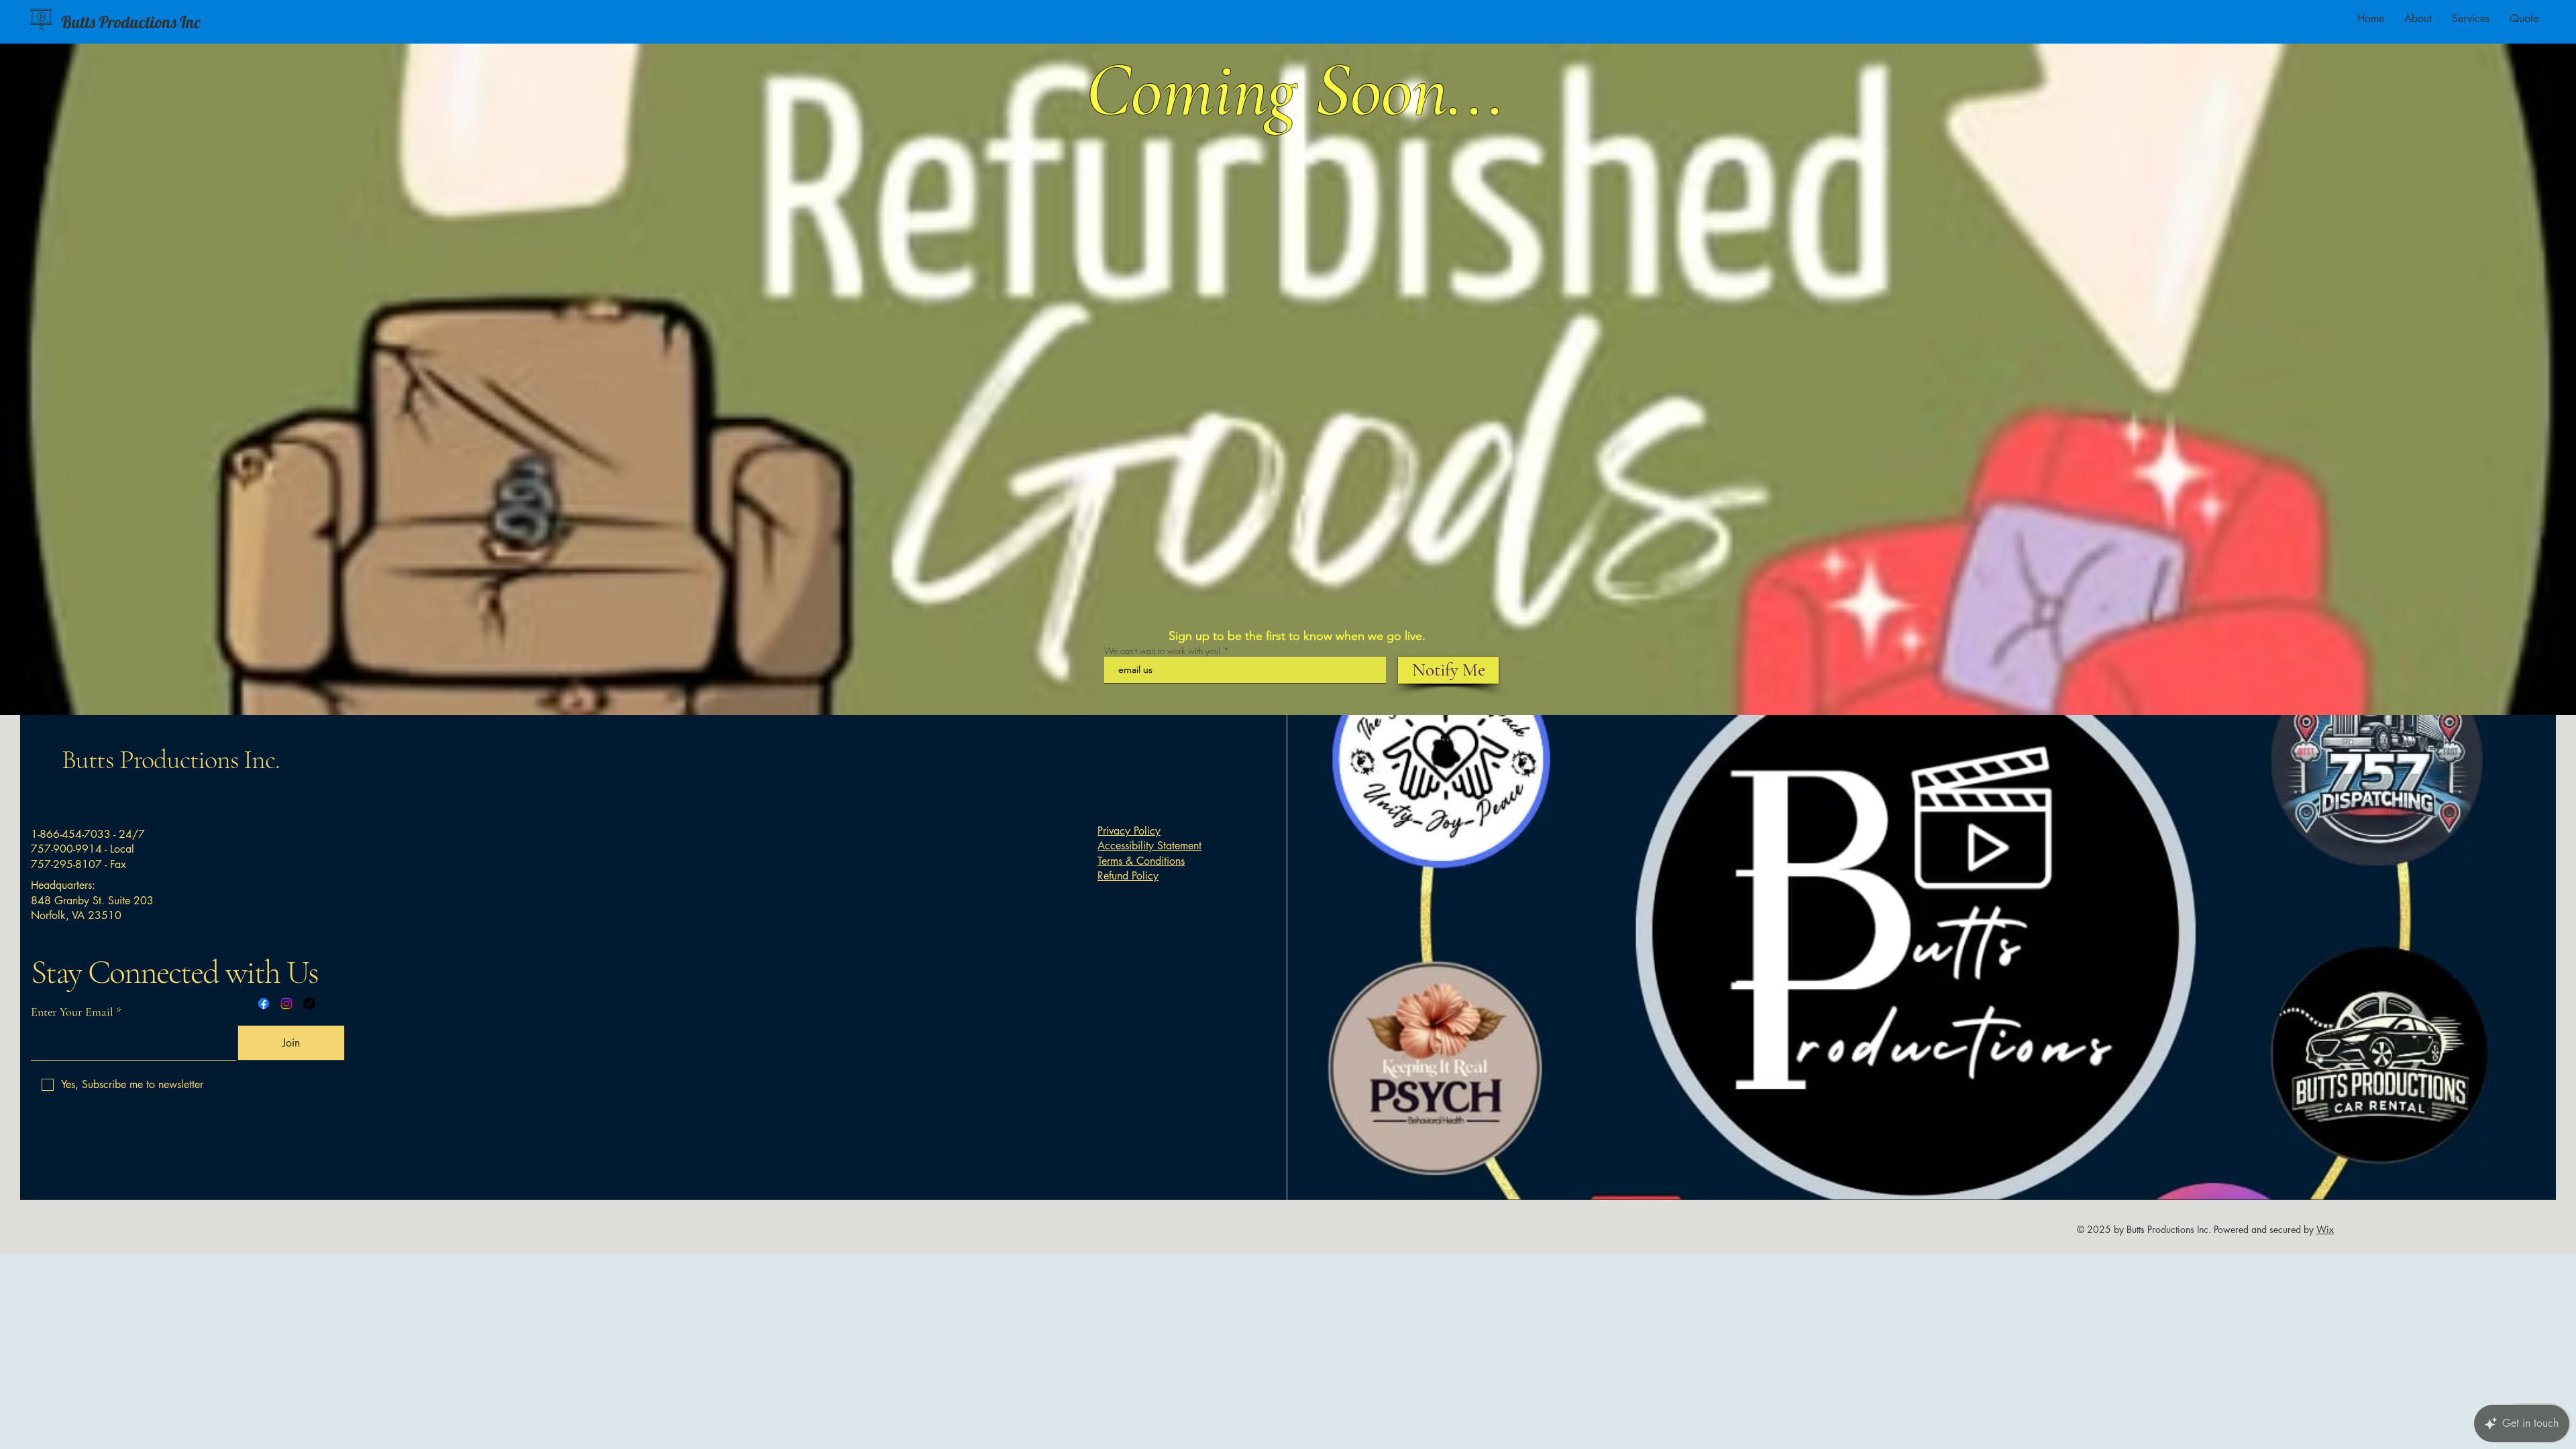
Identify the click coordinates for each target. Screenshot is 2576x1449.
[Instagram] (286, 1004)
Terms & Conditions (1141, 861)
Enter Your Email (72, 1012)
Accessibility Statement (1149, 846)
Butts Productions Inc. (171, 759)
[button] (2471, 19)
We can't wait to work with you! (1163, 651)
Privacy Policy (1129, 831)
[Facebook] (264, 1004)
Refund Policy (1128, 876)
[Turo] (309, 1004)
